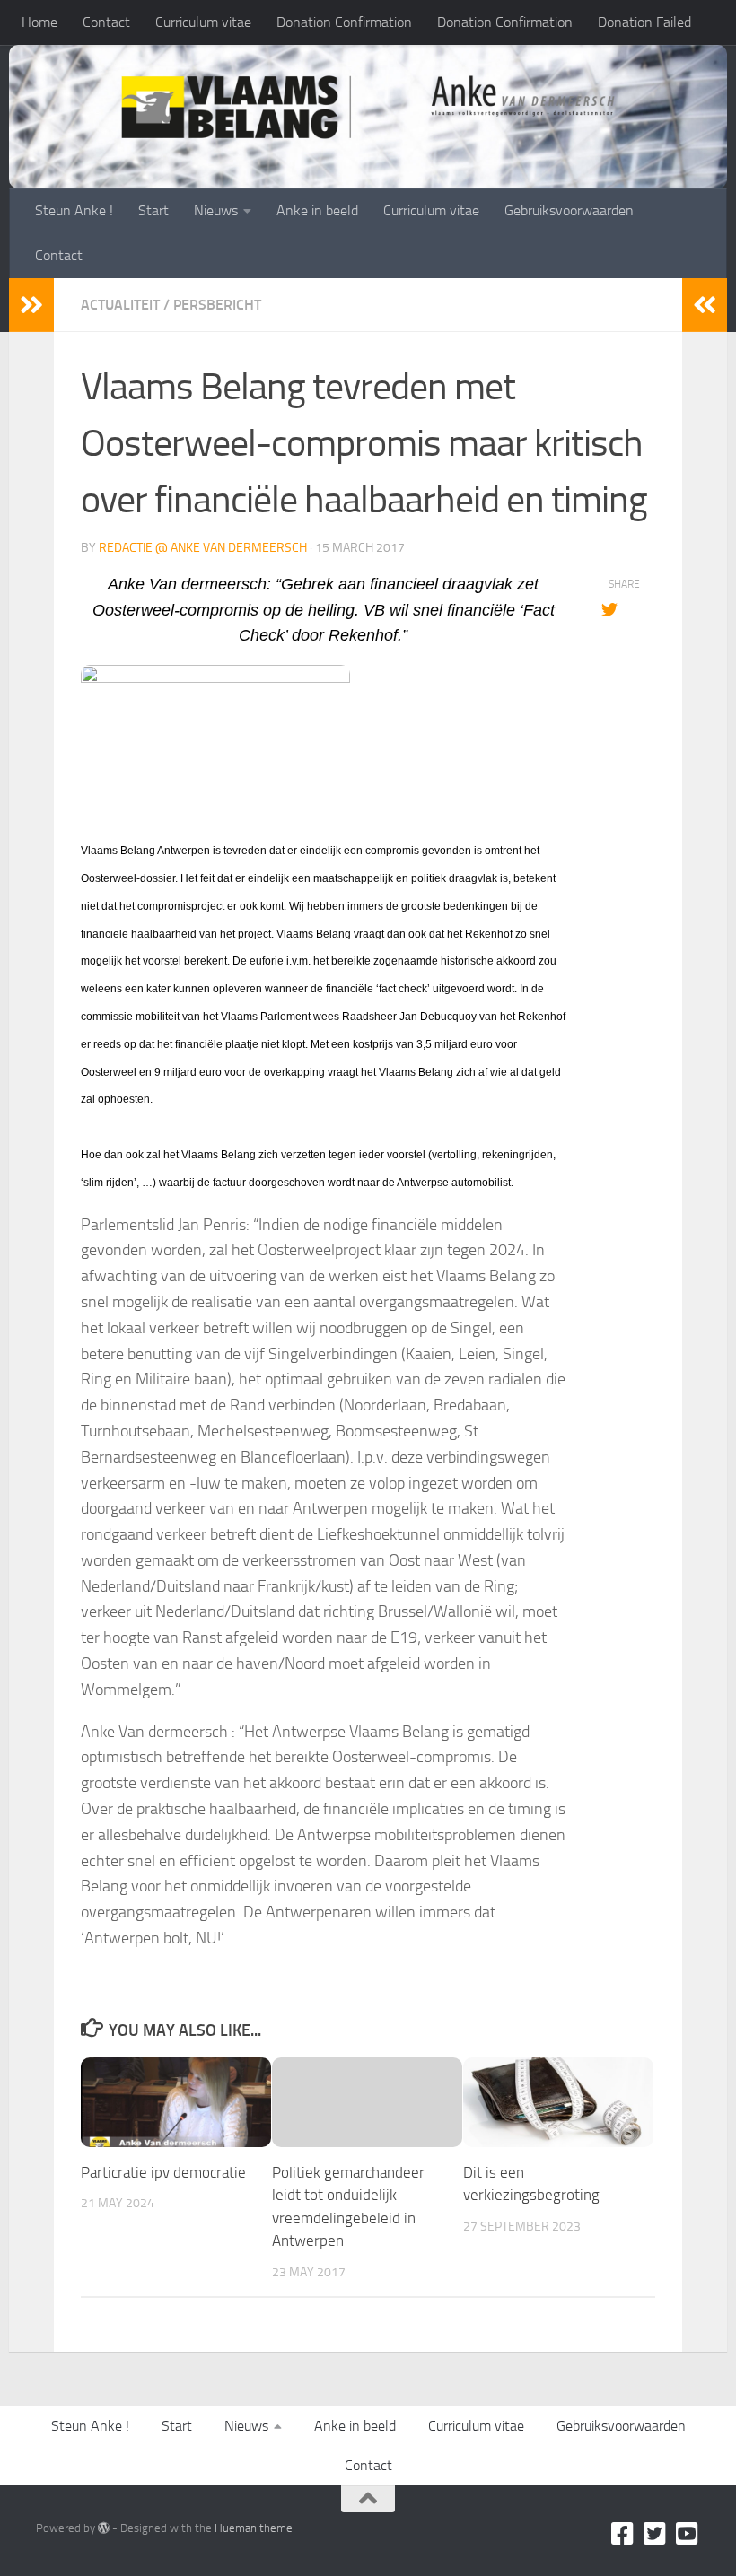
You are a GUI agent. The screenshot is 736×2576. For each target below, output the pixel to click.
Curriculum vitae (203, 22)
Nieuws (216, 210)
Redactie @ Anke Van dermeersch (203, 548)
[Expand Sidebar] (31, 305)
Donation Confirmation (344, 22)
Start (153, 210)
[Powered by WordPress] (104, 2528)
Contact (106, 22)
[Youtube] (688, 2534)
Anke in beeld (317, 210)
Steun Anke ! (74, 210)
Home (39, 22)
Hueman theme (254, 2528)
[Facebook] (623, 2534)
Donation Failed (644, 22)
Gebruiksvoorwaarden (569, 210)
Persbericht (217, 305)
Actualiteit (120, 305)
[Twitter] (655, 2534)
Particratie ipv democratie (163, 2172)
